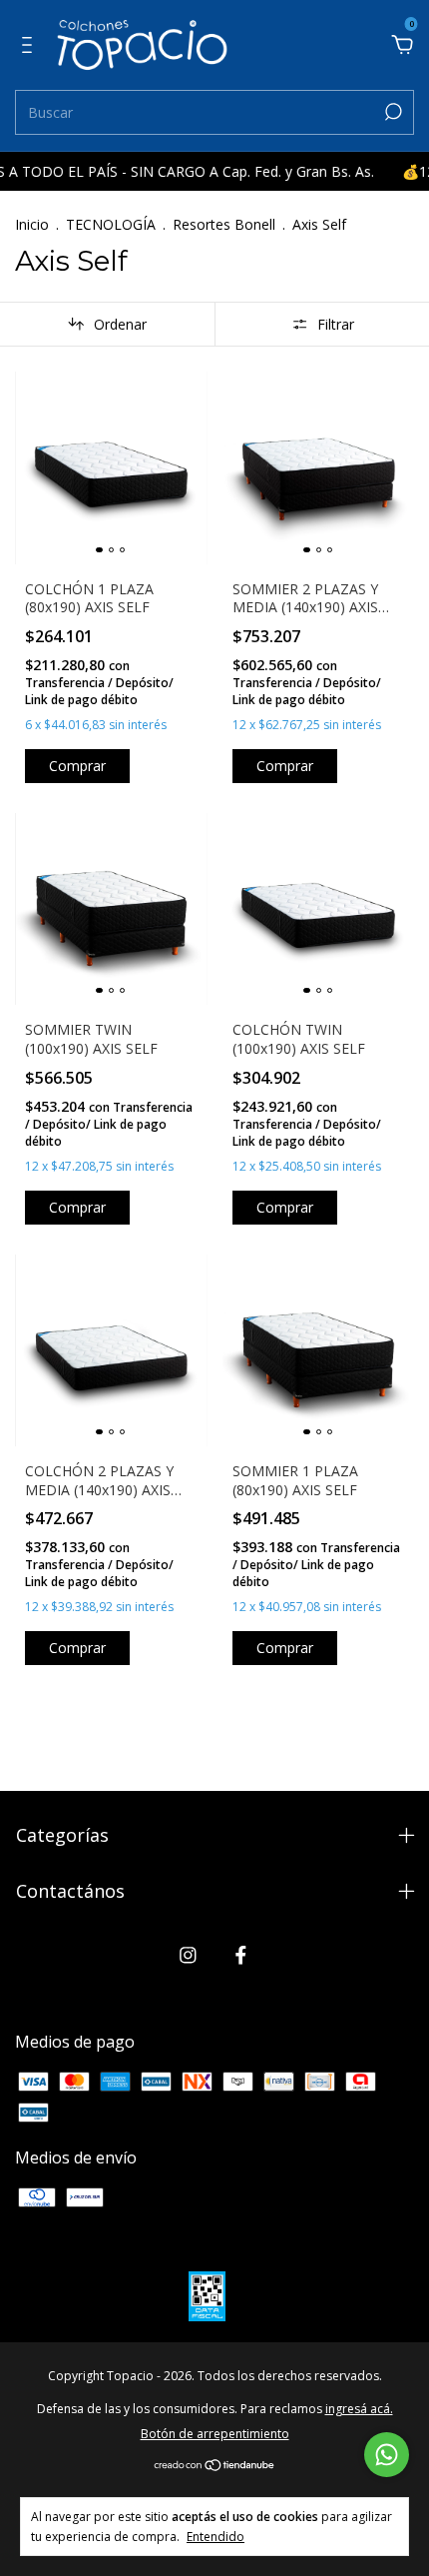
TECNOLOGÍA (111, 224)
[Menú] (30, 46)
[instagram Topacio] (188, 1954)
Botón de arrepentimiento (215, 2434)
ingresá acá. (359, 2409)
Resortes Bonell (224, 224)
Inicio (32, 224)
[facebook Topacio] (241, 1954)
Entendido (215, 2536)
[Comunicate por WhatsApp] (387, 2455)
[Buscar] (392, 112)
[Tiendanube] (215, 2466)
